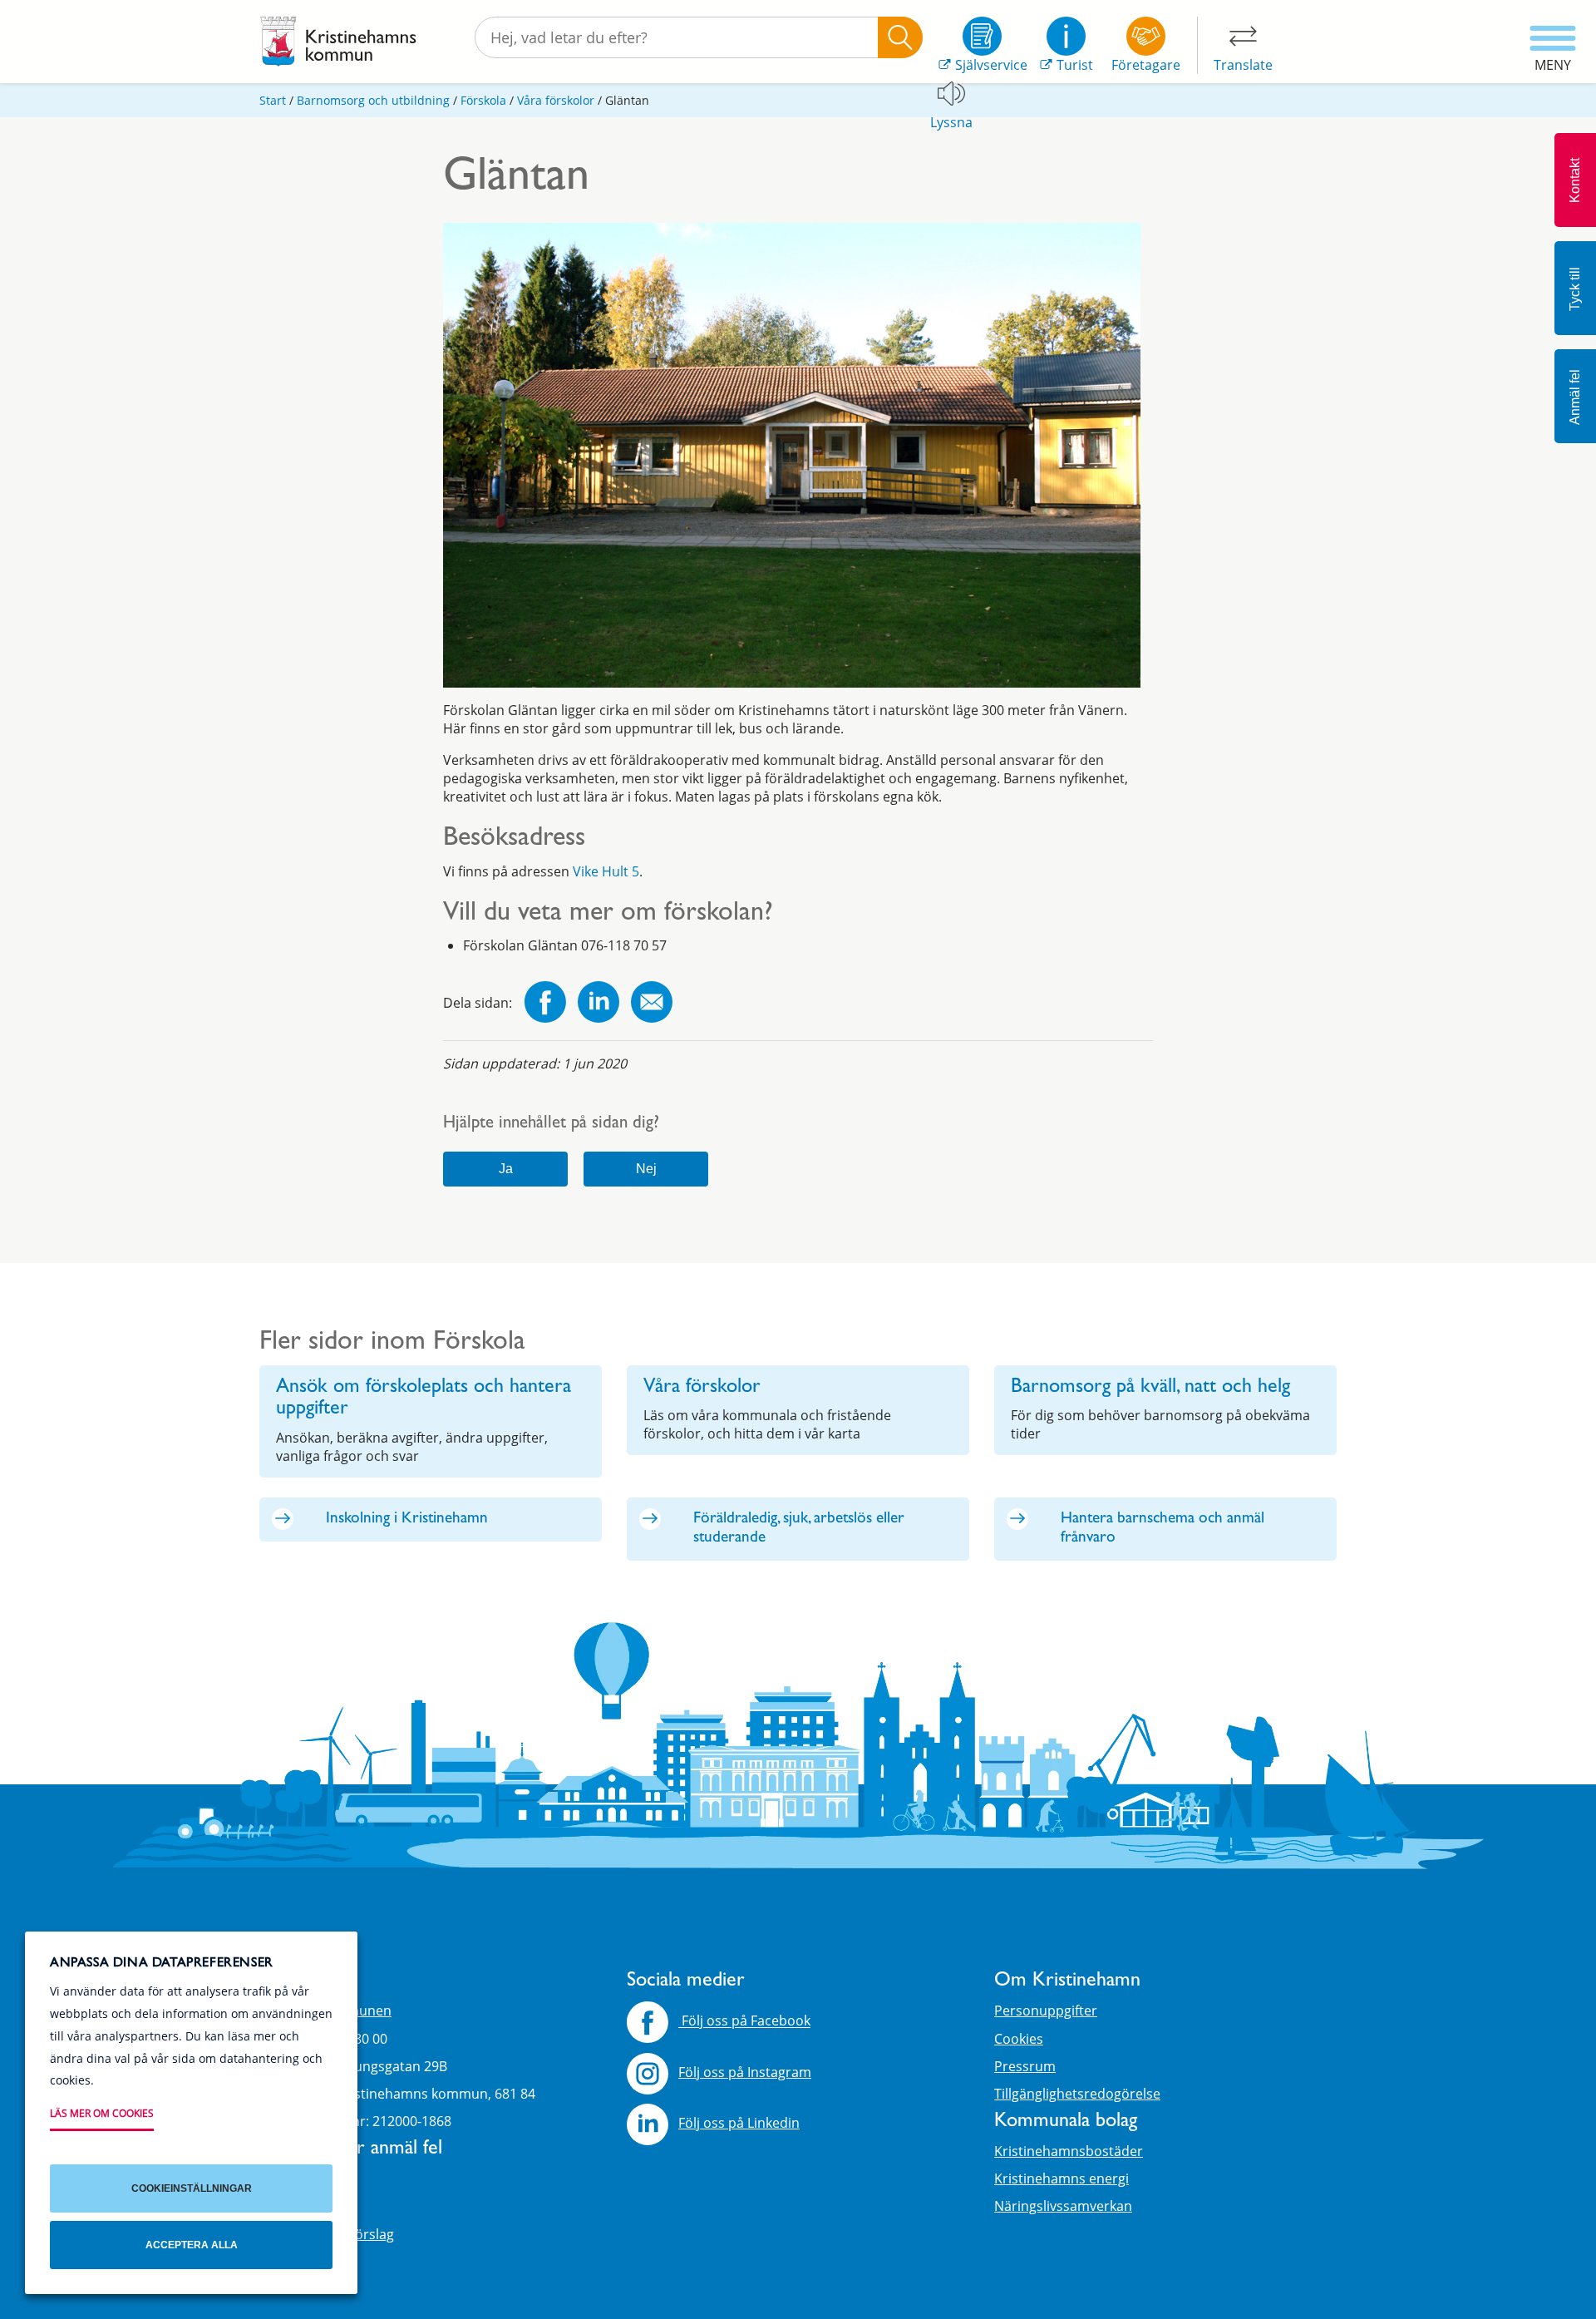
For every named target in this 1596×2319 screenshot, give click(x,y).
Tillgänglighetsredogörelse (1077, 2094)
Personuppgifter (1046, 2011)
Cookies (1019, 2039)
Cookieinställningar (192, 2188)
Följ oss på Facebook (744, 2021)
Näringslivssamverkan (1063, 2206)
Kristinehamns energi (1062, 2178)
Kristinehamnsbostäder (1069, 2151)
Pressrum (1025, 2066)
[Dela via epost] (652, 1004)
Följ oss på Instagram (745, 2072)
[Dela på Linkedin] (598, 1004)
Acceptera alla (192, 2245)
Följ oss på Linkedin (739, 2123)
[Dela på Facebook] (545, 1004)
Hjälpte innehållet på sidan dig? (551, 1125)
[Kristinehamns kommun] (338, 42)
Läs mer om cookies (102, 2113)
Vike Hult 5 (606, 871)
